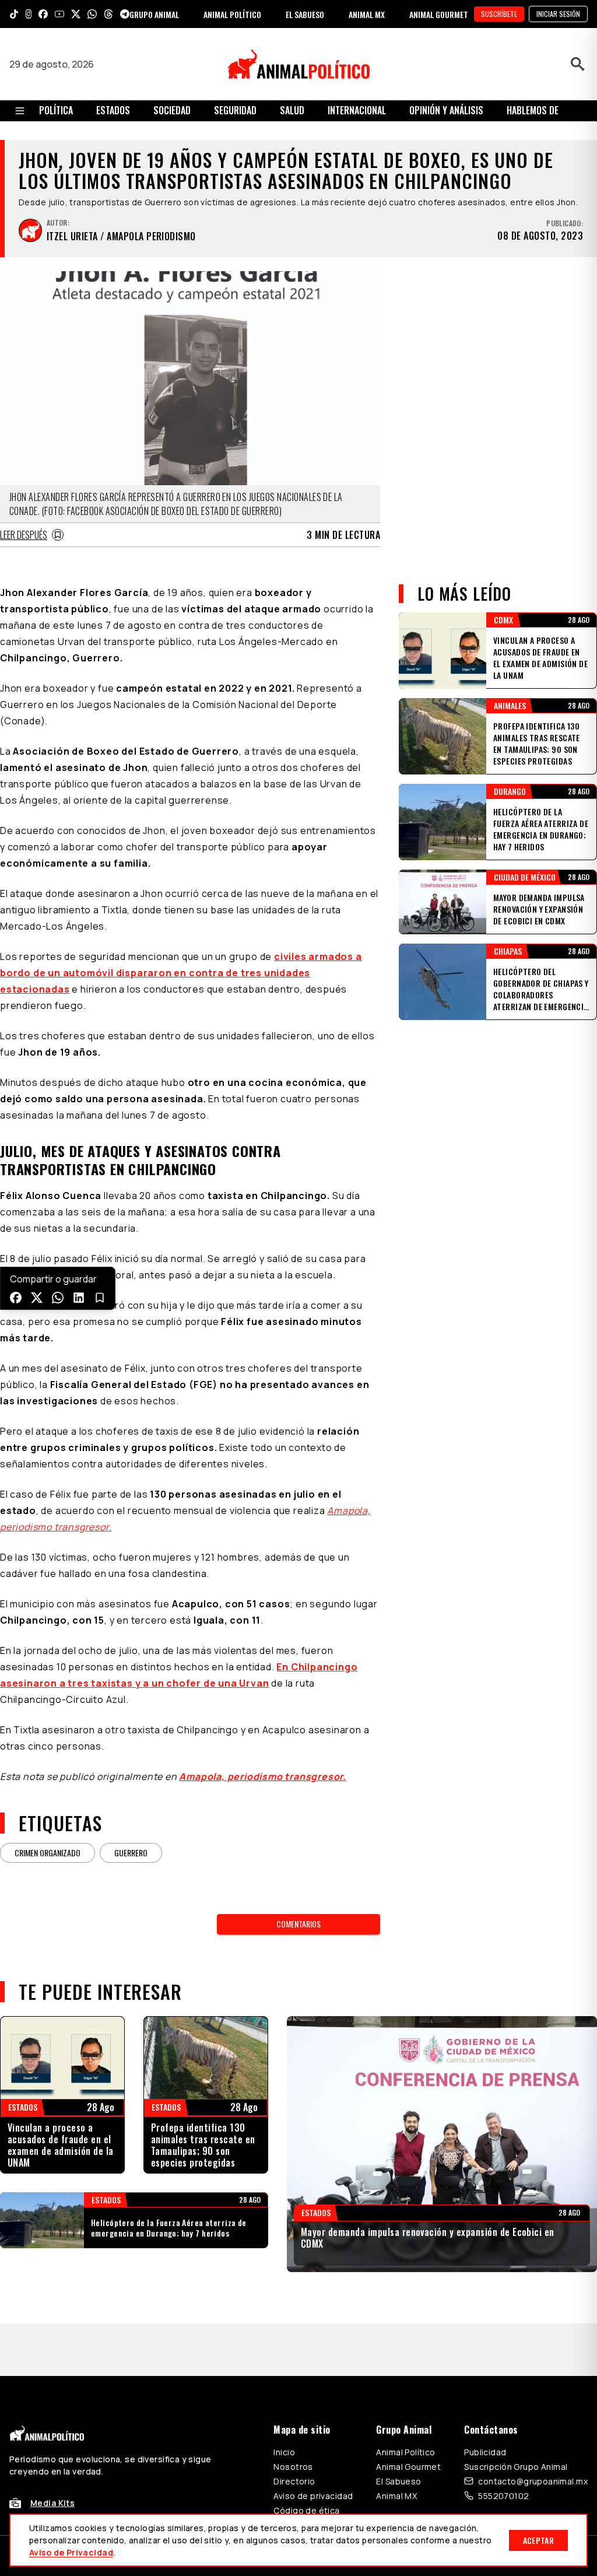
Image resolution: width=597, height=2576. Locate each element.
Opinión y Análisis (446, 110)
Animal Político (405, 2400)
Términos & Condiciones (455, 2503)
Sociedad (172, 110)
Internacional (357, 110)
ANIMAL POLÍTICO (232, 14)
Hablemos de (533, 110)
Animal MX (396, 2443)
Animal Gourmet (408, 2414)
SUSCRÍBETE (499, 14)
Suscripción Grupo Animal (516, 2414)
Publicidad (485, 2400)
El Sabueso (398, 2429)
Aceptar (538, 2540)
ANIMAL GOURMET (439, 14)
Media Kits (52, 2450)
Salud (292, 110)
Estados (113, 110)
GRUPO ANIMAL (154, 14)
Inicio (284, 2400)
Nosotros (293, 2414)
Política (56, 110)
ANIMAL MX (367, 14)
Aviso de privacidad (313, 2443)
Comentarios (298, 1924)
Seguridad (235, 110)
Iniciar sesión (558, 14)
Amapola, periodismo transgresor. (263, 1776)
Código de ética (306, 2458)
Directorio (294, 2429)
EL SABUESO (305, 14)
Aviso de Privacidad (71, 2552)
